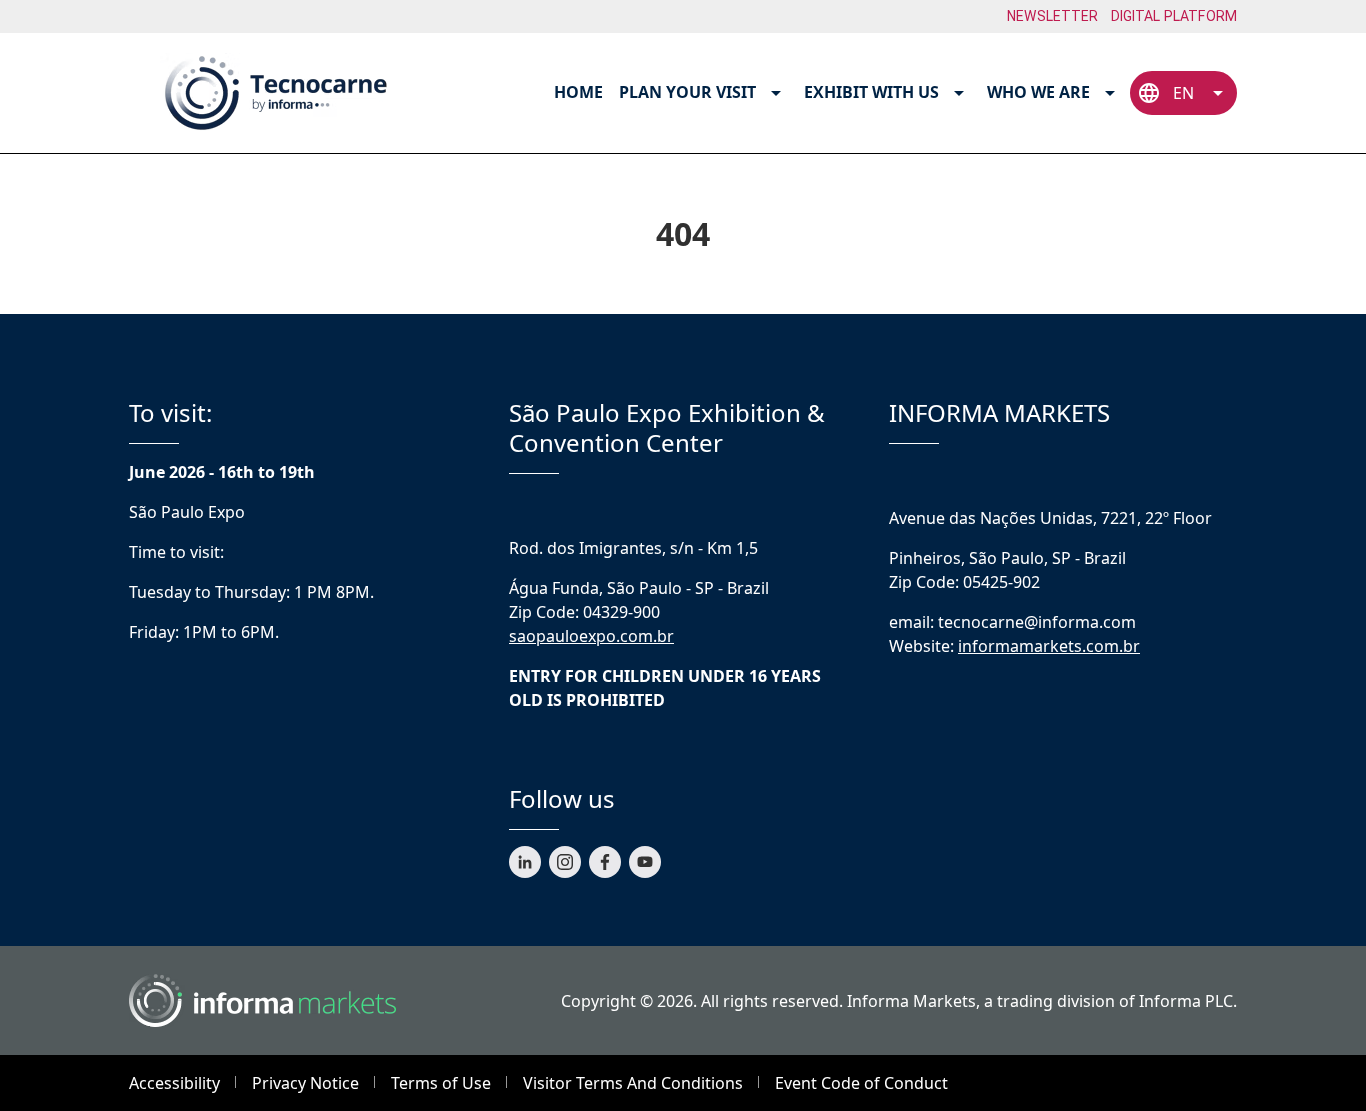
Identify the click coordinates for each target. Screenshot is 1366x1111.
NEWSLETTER (1053, 16)
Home (578, 92)
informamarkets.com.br (1049, 646)
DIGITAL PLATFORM (1174, 16)
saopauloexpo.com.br (591, 636)
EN (1183, 93)
